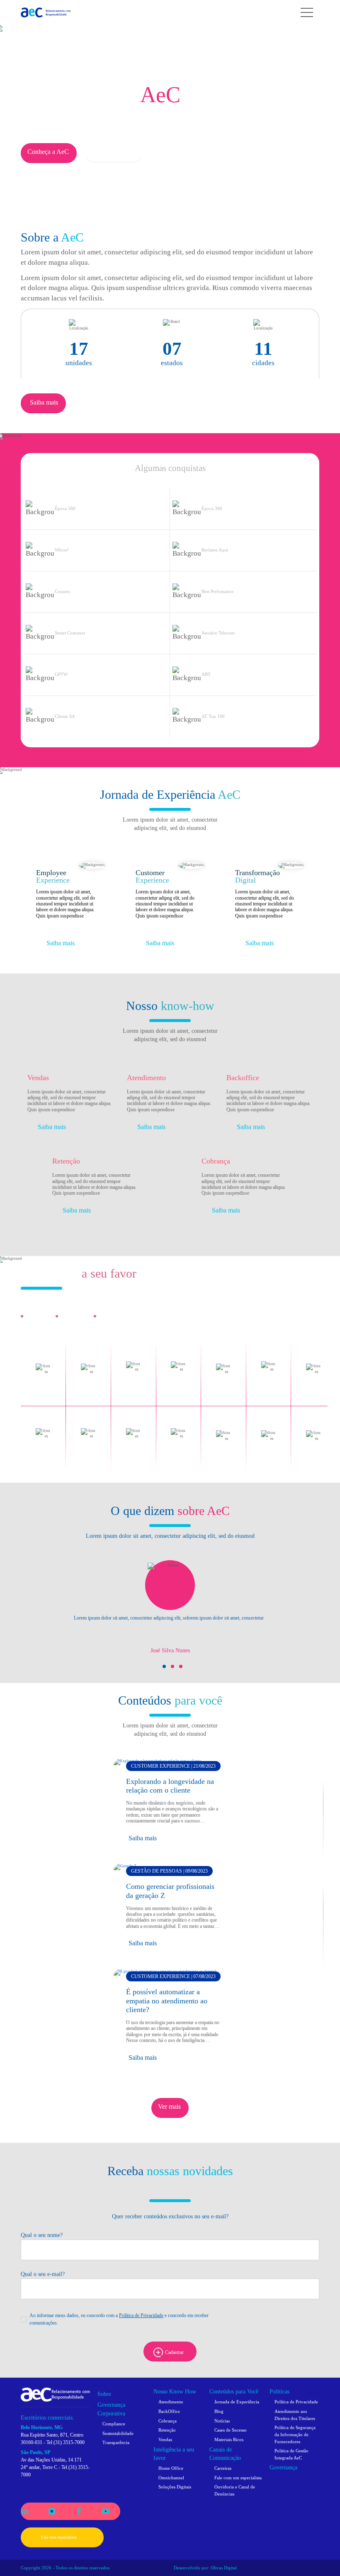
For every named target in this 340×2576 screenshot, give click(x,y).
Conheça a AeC (48, 152)
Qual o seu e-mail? (43, 2274)
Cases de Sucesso (231, 2430)
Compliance (114, 2424)
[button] (164, 1666)
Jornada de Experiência (237, 2402)
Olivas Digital (224, 2568)
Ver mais (169, 2106)
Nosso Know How (175, 2392)
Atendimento (171, 2402)
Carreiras (223, 2468)
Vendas (165, 2439)
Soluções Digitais (175, 2487)
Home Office (171, 2468)
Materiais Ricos (229, 2439)
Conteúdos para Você (234, 2392)
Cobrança (168, 2421)
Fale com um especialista (238, 2478)
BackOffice (169, 2411)
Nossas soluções (114, 152)
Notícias (222, 2421)
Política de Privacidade (141, 2315)
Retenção (167, 2430)
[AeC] (55, 2394)
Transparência (116, 2442)
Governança (283, 2467)
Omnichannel (171, 2478)
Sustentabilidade (118, 2433)
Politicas (279, 2392)
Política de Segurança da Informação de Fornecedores (295, 2434)
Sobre (104, 2394)
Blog (219, 2411)
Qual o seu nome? (42, 2235)
